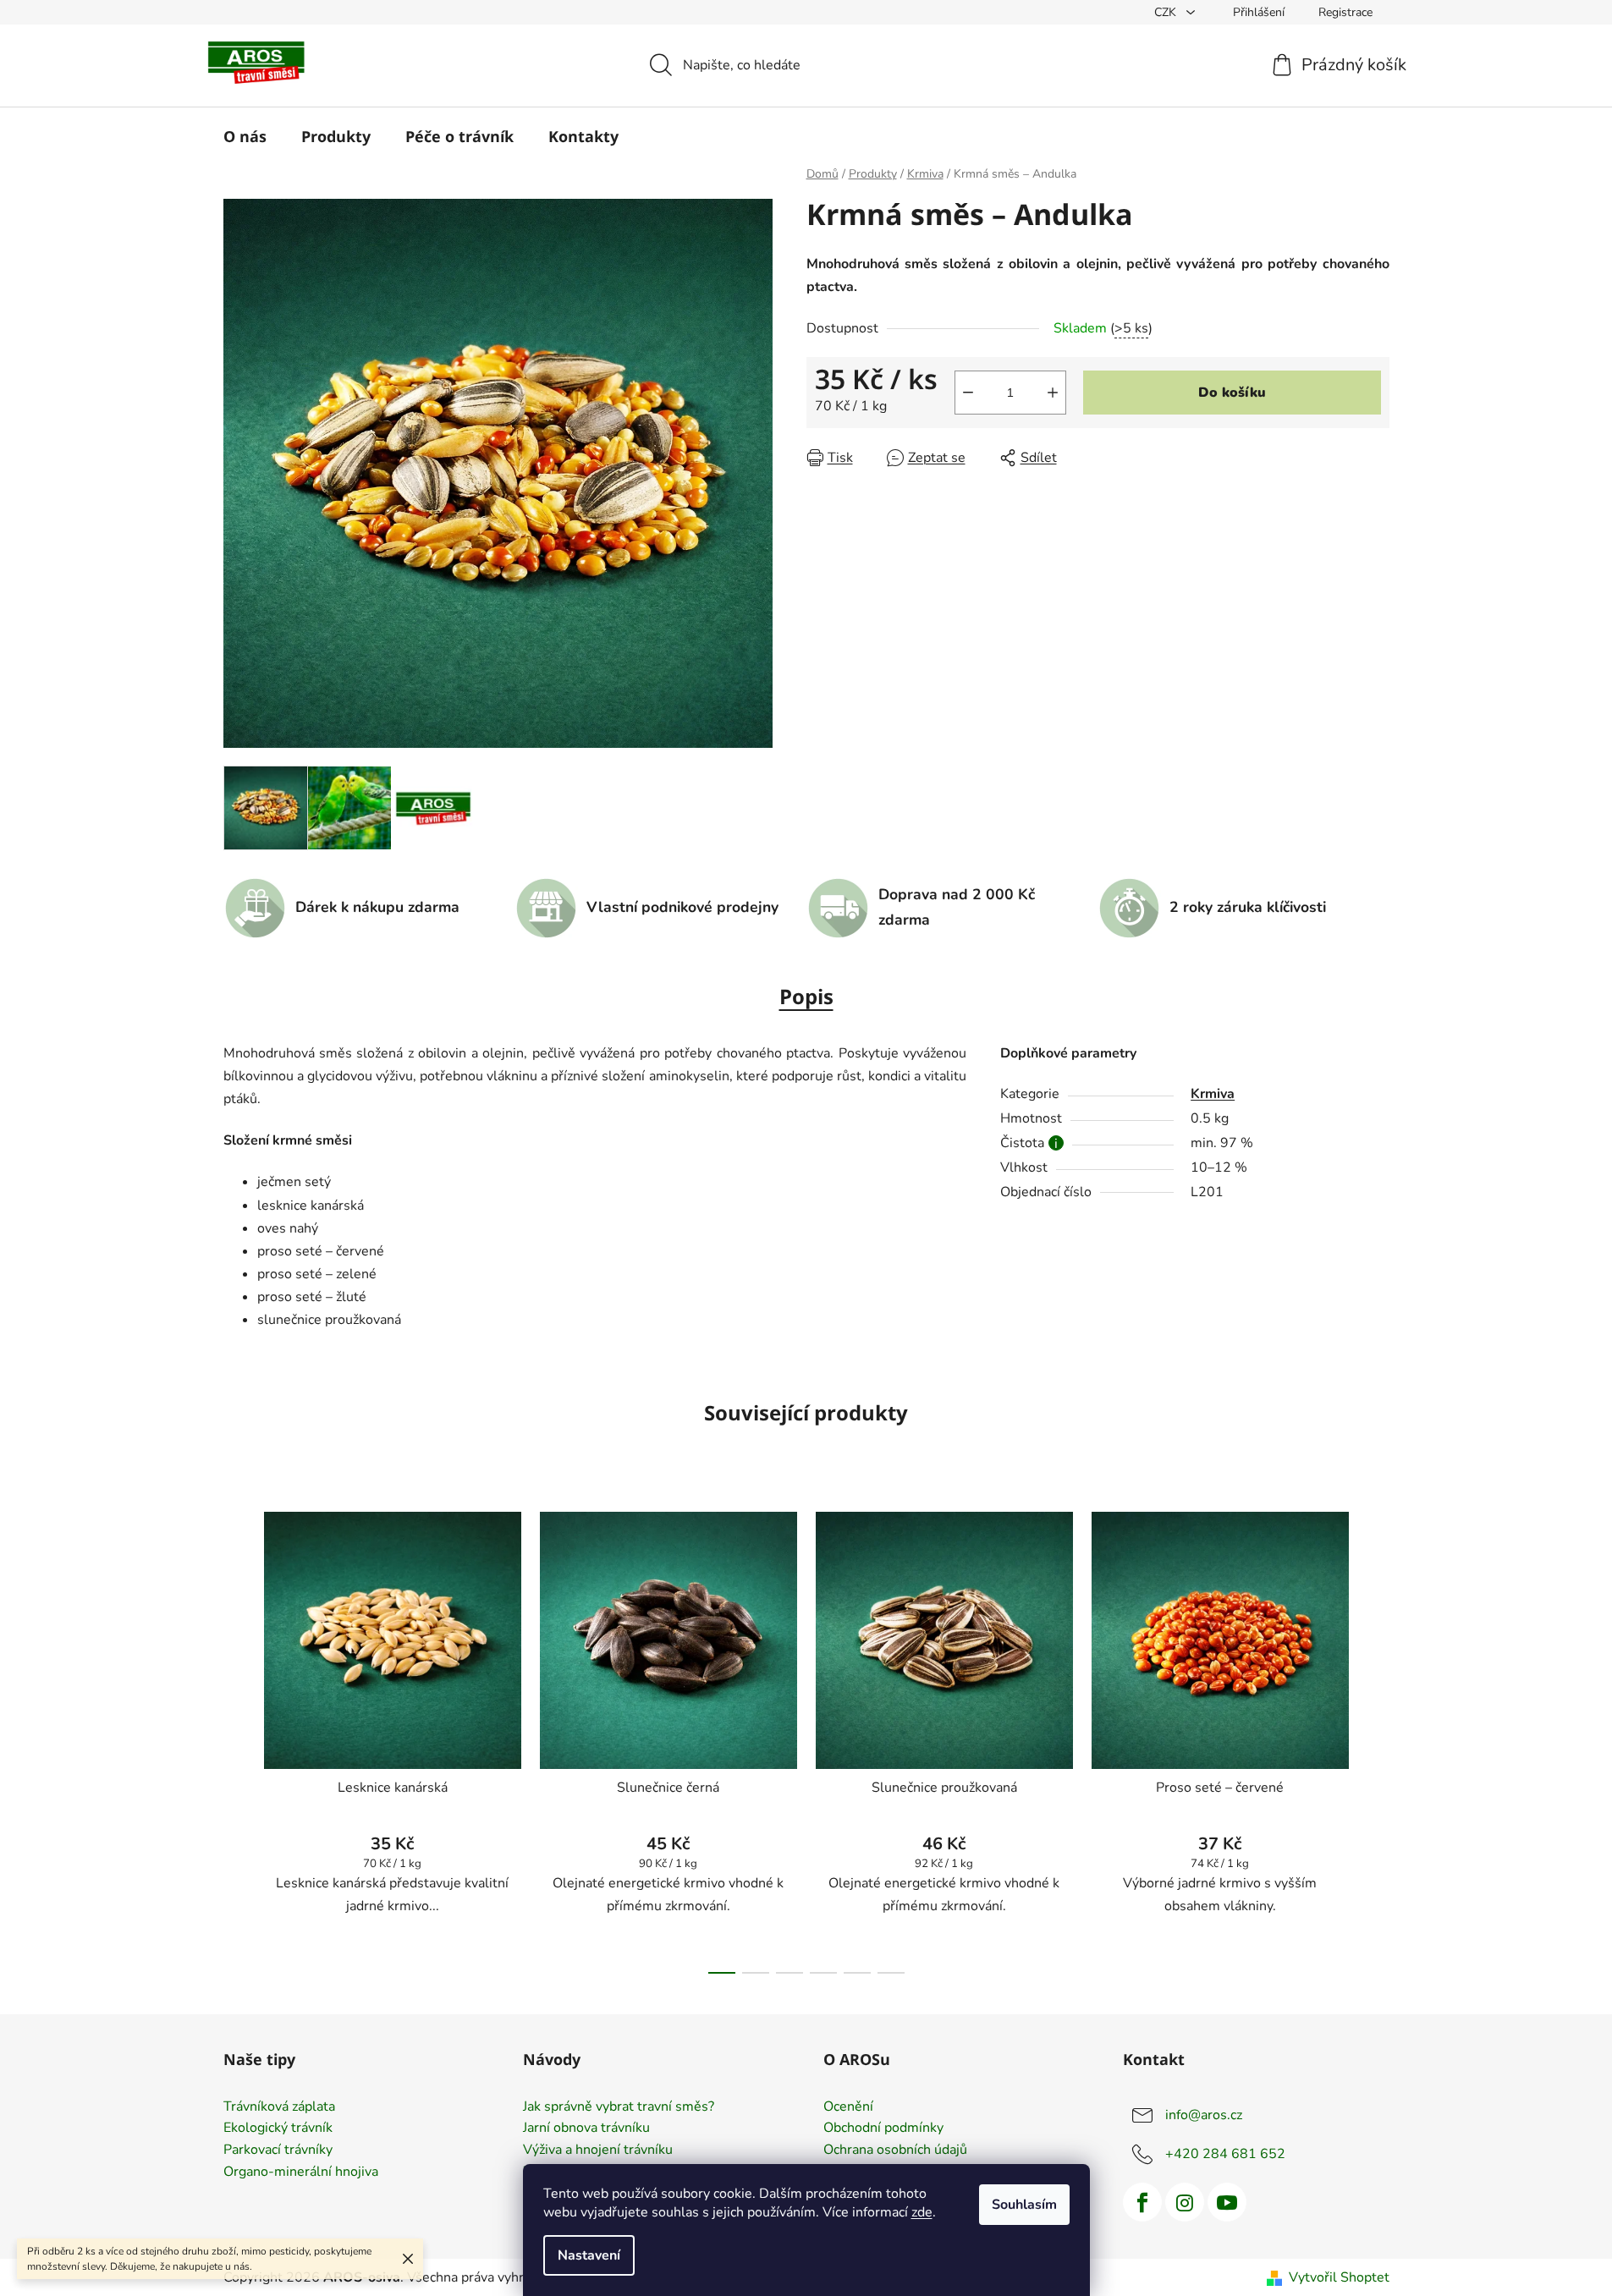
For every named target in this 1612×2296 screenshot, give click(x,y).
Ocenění (848, 2107)
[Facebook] (1142, 2202)
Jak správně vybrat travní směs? (619, 2107)
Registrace (1345, 12)
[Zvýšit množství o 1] (1053, 393)
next (1376, 1738)
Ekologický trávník (278, 2128)
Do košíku (1232, 393)
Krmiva (1213, 1094)
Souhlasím (1024, 2205)
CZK (1167, 12)
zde (922, 2212)
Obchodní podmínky (883, 2128)
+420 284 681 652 (1225, 2154)
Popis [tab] (806, 996)
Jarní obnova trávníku (586, 2128)
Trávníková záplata (279, 2107)
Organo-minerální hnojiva (301, 2172)
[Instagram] (1185, 2202)
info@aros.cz (1204, 2115)
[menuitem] (245, 136)
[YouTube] (1227, 2202)
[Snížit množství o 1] (968, 393)
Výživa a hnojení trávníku (598, 2150)
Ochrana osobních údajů (895, 2150)
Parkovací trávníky (278, 2150)
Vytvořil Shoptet (1339, 2277)
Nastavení (589, 2255)
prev (237, 1738)
